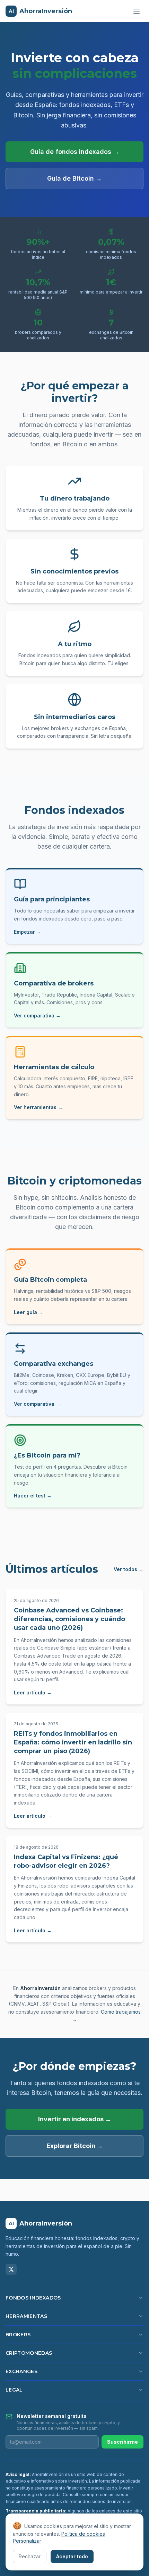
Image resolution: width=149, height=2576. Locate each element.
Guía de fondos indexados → (75, 152)
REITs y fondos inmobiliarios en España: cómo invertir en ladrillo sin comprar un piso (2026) (73, 1742)
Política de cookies (83, 2534)
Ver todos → (129, 1569)
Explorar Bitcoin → (75, 2146)
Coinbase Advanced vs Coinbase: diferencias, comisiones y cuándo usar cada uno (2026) (69, 1619)
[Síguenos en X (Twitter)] (11, 2269)
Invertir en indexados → (75, 2119)
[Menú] (137, 11)
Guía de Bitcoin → (74, 178)
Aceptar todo (72, 2556)
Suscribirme (122, 2442)
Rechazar (30, 2556)
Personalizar (27, 2541)
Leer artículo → (33, 1692)
